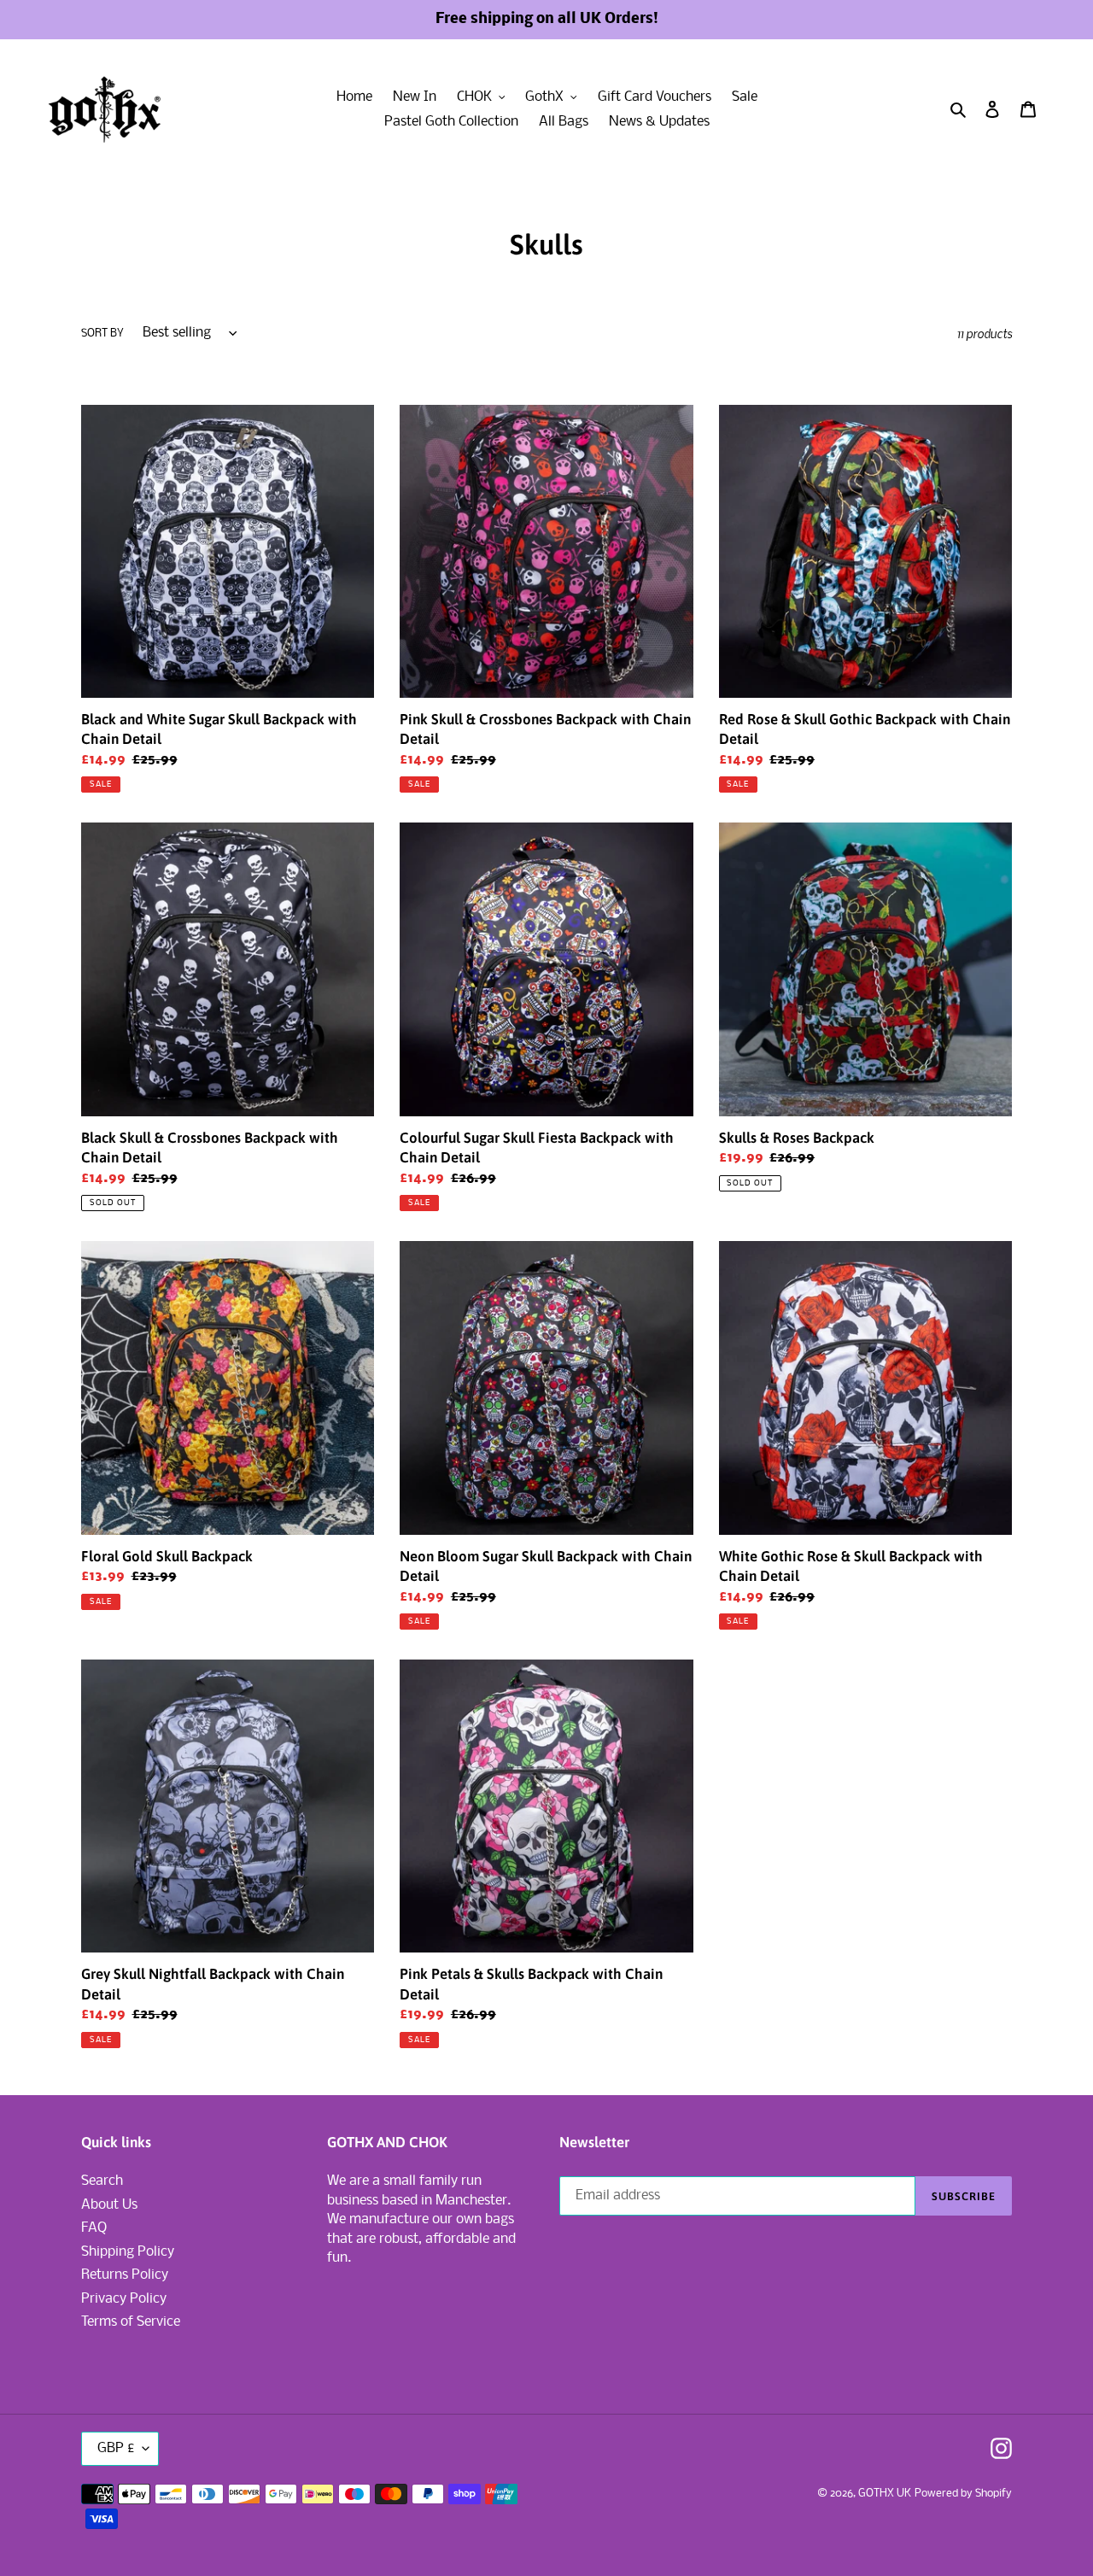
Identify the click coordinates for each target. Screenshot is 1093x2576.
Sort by (102, 334)
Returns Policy (125, 2275)
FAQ (94, 2228)
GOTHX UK (885, 2494)
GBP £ (116, 2448)
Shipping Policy (128, 2252)
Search (102, 2181)
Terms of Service (131, 2322)
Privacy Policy (124, 2299)
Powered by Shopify (963, 2494)
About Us (109, 2205)
